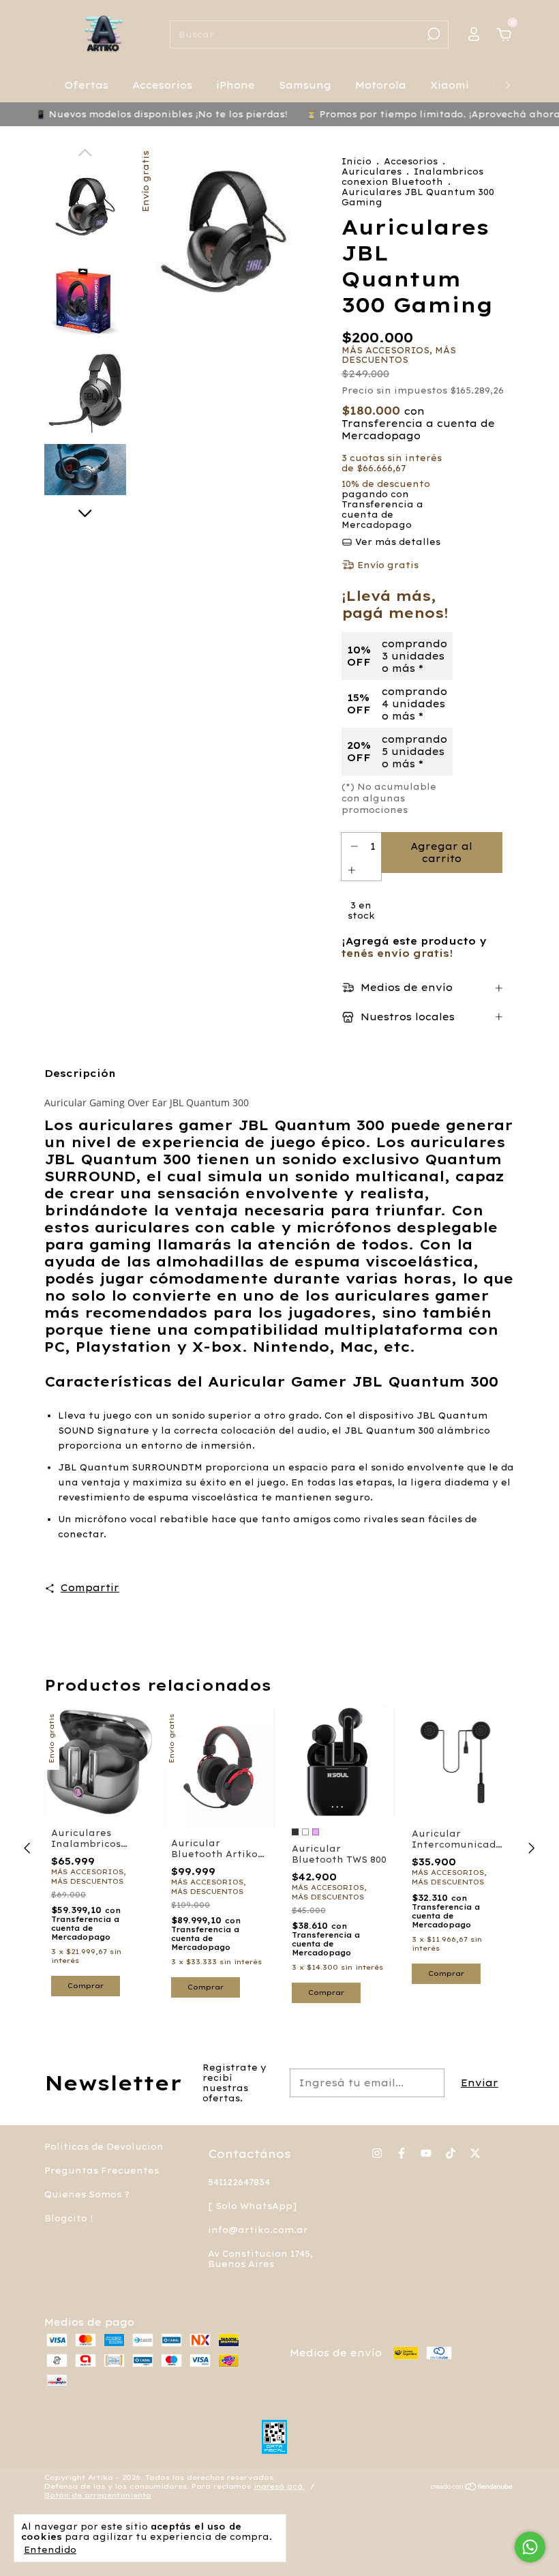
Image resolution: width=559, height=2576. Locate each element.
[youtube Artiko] (426, 2153)
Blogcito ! (69, 2218)
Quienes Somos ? (87, 2194)
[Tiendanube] (472, 2488)
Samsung (305, 85)
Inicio (357, 161)
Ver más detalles (396, 542)
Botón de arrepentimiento (98, 2495)
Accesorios (162, 85)
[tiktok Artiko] (451, 2153)
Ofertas (87, 85)
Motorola (381, 85)
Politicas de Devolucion (104, 2147)
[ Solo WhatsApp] (252, 2206)
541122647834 (239, 2182)
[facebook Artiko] (402, 2153)
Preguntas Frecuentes (102, 2171)
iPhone (236, 85)
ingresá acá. (279, 2486)
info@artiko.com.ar (258, 2230)
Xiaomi (450, 85)
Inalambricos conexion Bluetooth (412, 177)
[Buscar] (433, 34)
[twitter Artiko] (475, 2153)
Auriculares (372, 172)
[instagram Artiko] (377, 2153)
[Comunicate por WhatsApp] (530, 2547)
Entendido (50, 2550)
